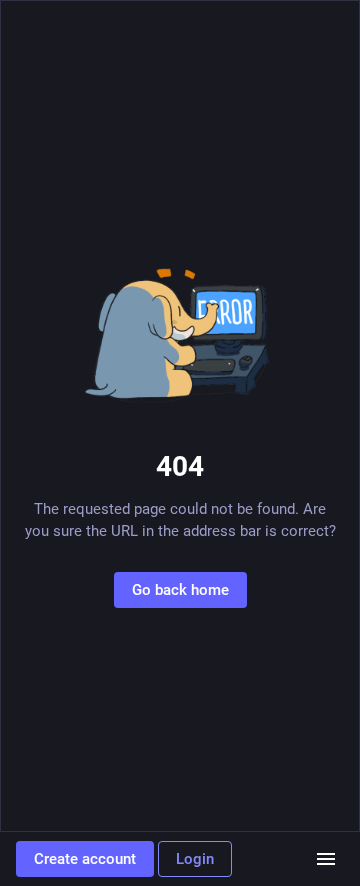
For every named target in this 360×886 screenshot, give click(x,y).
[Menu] (326, 859)
